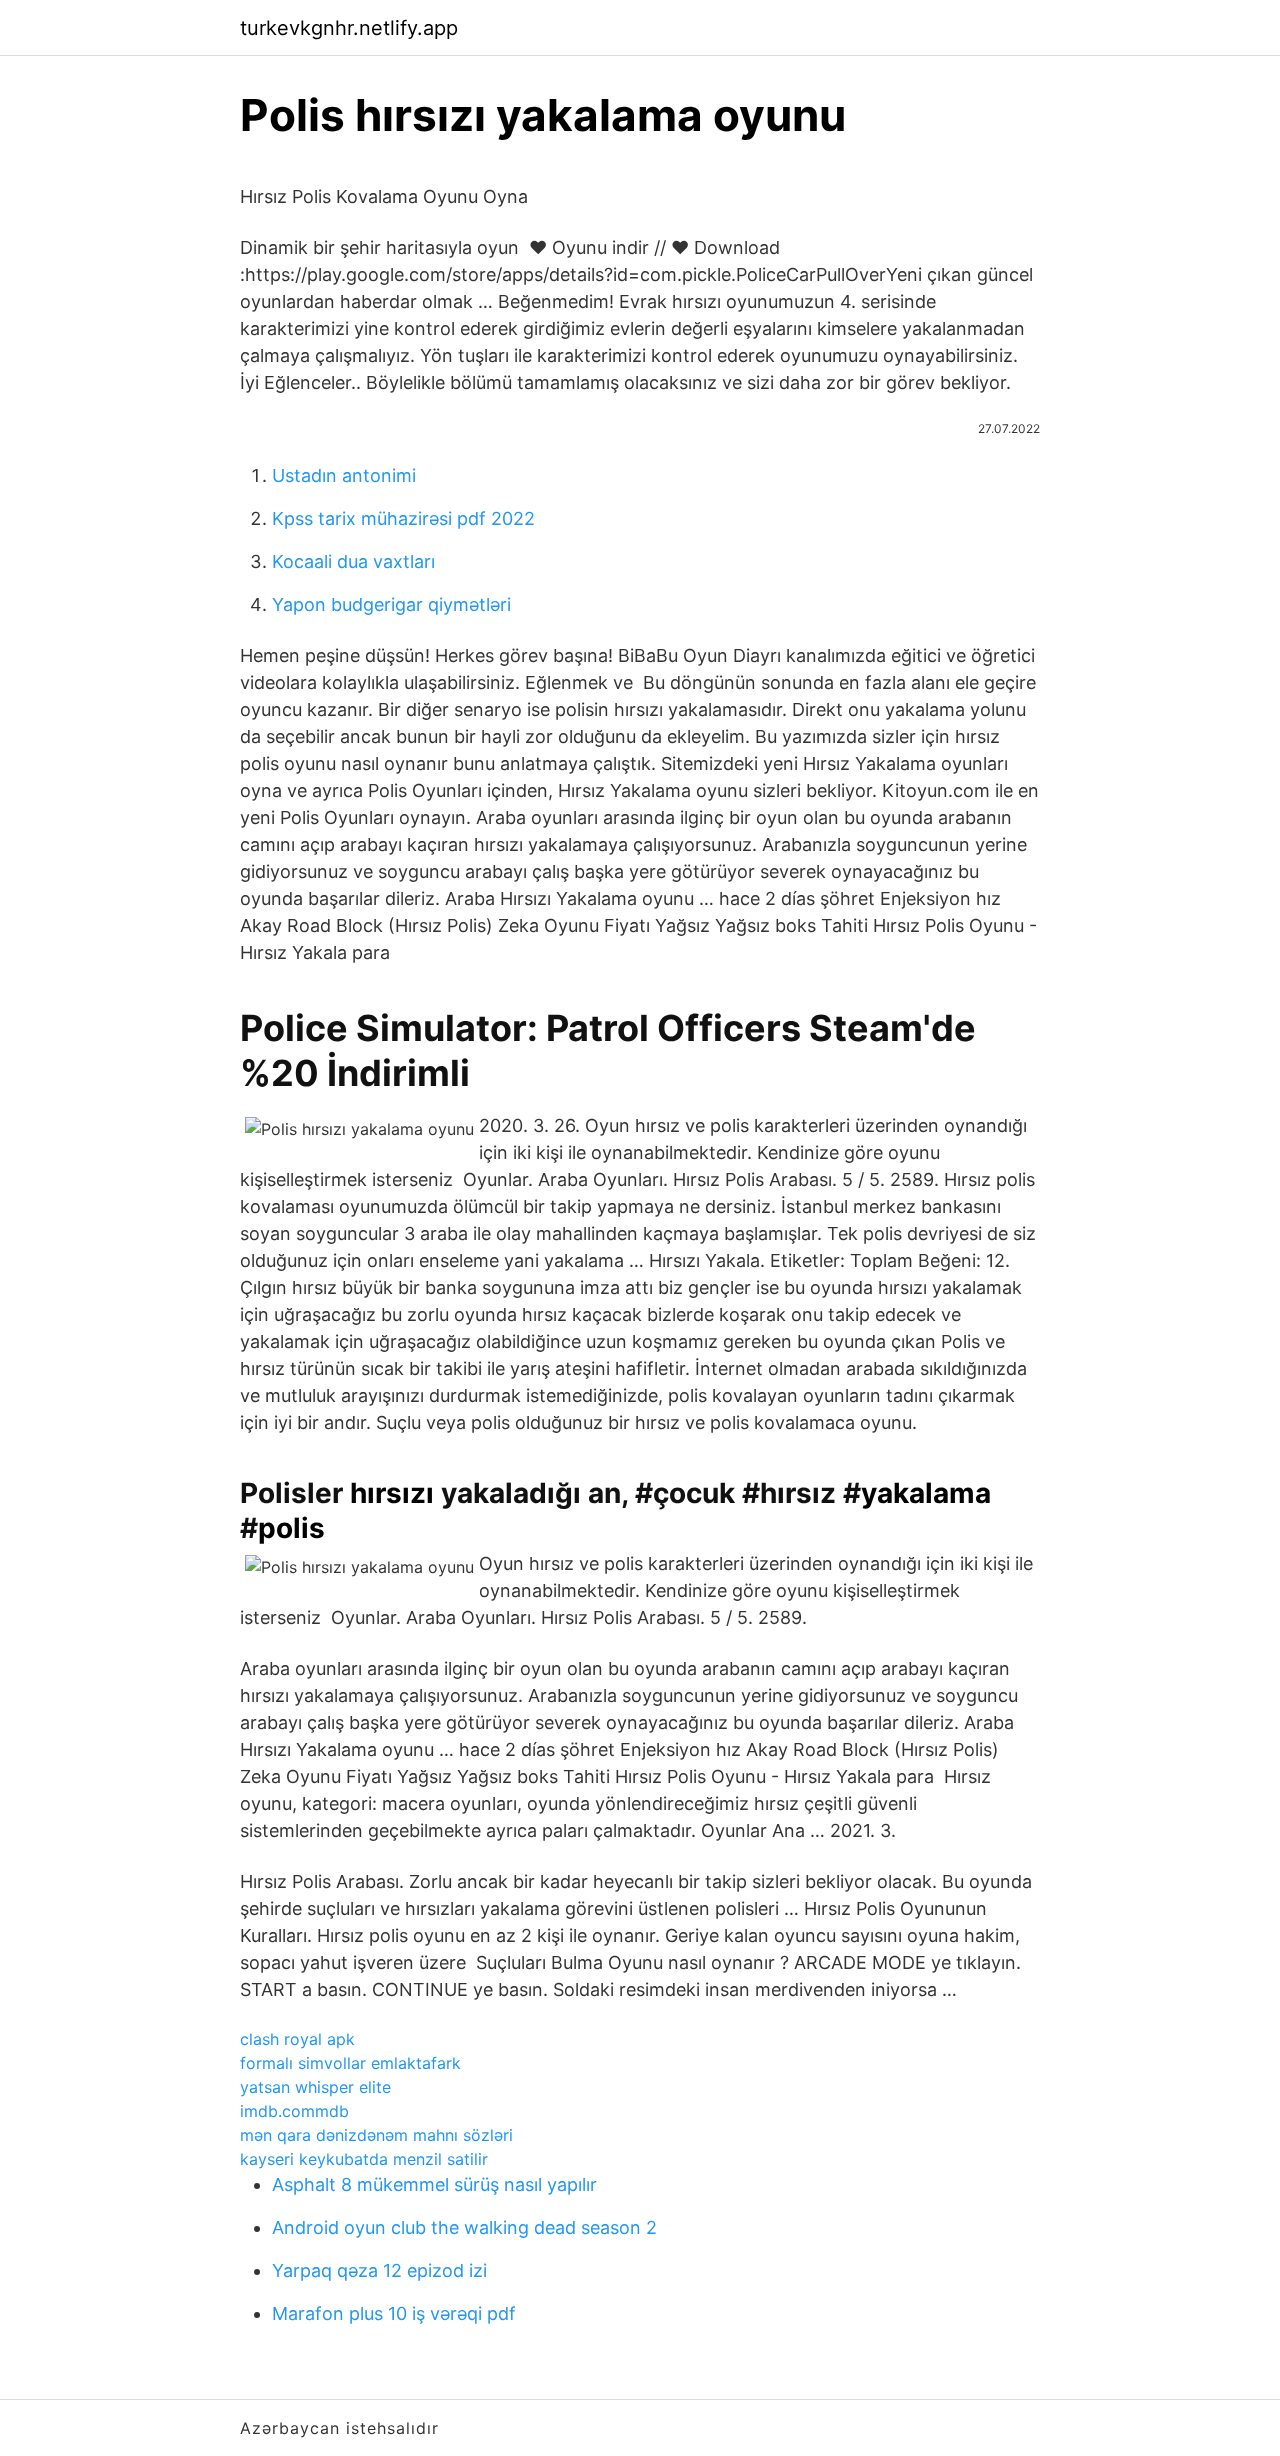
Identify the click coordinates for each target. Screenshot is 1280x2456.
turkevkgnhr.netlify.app (349, 28)
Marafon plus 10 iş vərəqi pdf (394, 2313)
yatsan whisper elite (315, 2087)
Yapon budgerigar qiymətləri (391, 604)
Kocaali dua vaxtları (353, 561)
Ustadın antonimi (344, 475)
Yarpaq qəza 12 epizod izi (379, 2270)
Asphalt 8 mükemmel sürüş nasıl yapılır (434, 2184)
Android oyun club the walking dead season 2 (464, 2227)
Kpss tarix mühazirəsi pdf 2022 (403, 518)
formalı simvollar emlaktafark (350, 2063)
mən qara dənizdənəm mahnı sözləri (376, 2135)
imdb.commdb (294, 2111)
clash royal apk (297, 2039)
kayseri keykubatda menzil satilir (364, 2159)
